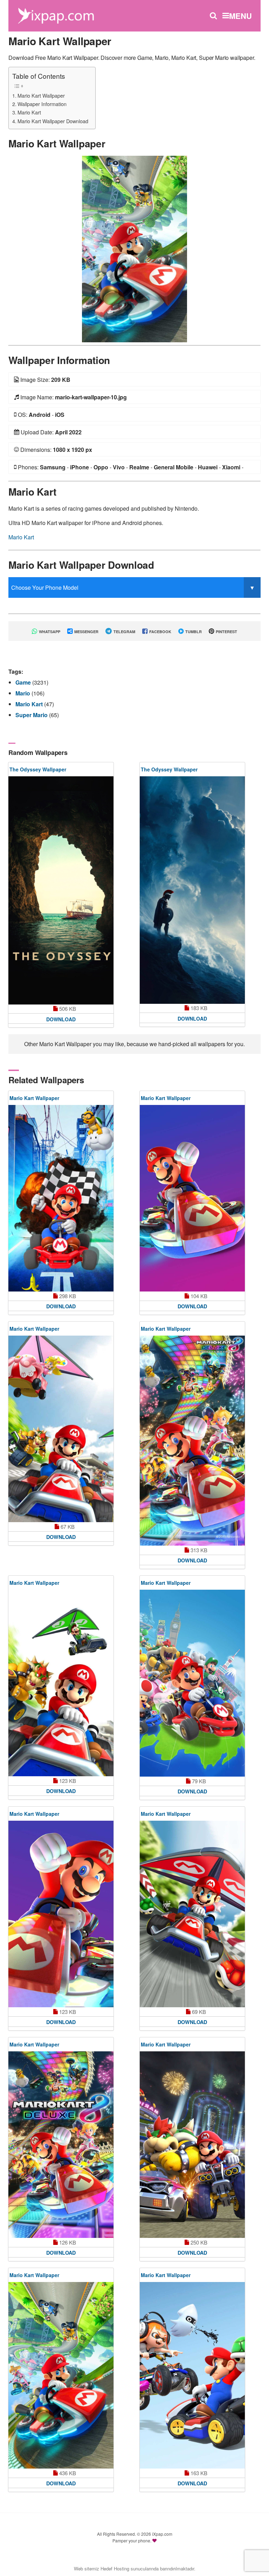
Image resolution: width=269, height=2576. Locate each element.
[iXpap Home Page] (56, 15)
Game (24, 682)
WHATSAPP (49, 632)
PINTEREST (226, 632)
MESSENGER (86, 632)
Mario (23, 693)
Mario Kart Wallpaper (41, 95)
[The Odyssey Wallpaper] (61, 890)
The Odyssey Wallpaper (38, 769)
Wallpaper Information (42, 104)
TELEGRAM (124, 632)
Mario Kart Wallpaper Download (53, 121)
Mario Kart (29, 112)
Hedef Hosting (115, 2568)
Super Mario (32, 715)
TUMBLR (193, 632)
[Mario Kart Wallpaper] (134, 248)
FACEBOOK (160, 632)
